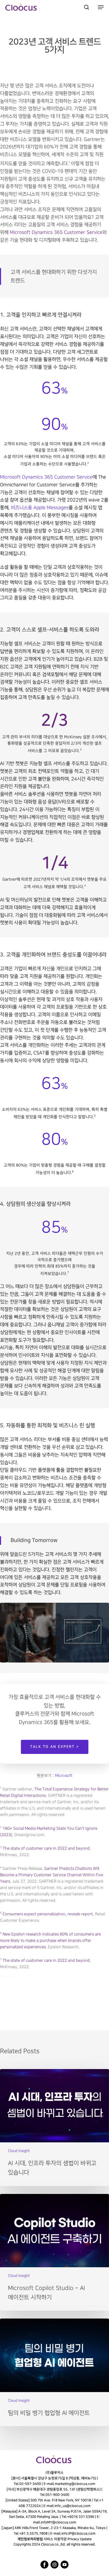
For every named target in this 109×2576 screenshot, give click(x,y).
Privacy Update (80, 2539)
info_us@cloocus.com (72, 2506)
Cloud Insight (19, 2151)
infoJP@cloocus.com (78, 2533)
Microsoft (64, 1776)
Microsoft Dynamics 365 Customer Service (46, 477)
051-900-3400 (57, 2495)
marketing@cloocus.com (75, 2484)
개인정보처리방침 (30, 2539)
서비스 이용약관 (55, 2539)
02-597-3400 (30, 2484)
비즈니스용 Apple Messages (40, 508)
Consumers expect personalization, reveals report (48, 1914)
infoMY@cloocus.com (58, 2522)
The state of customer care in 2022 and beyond (46, 1849)
